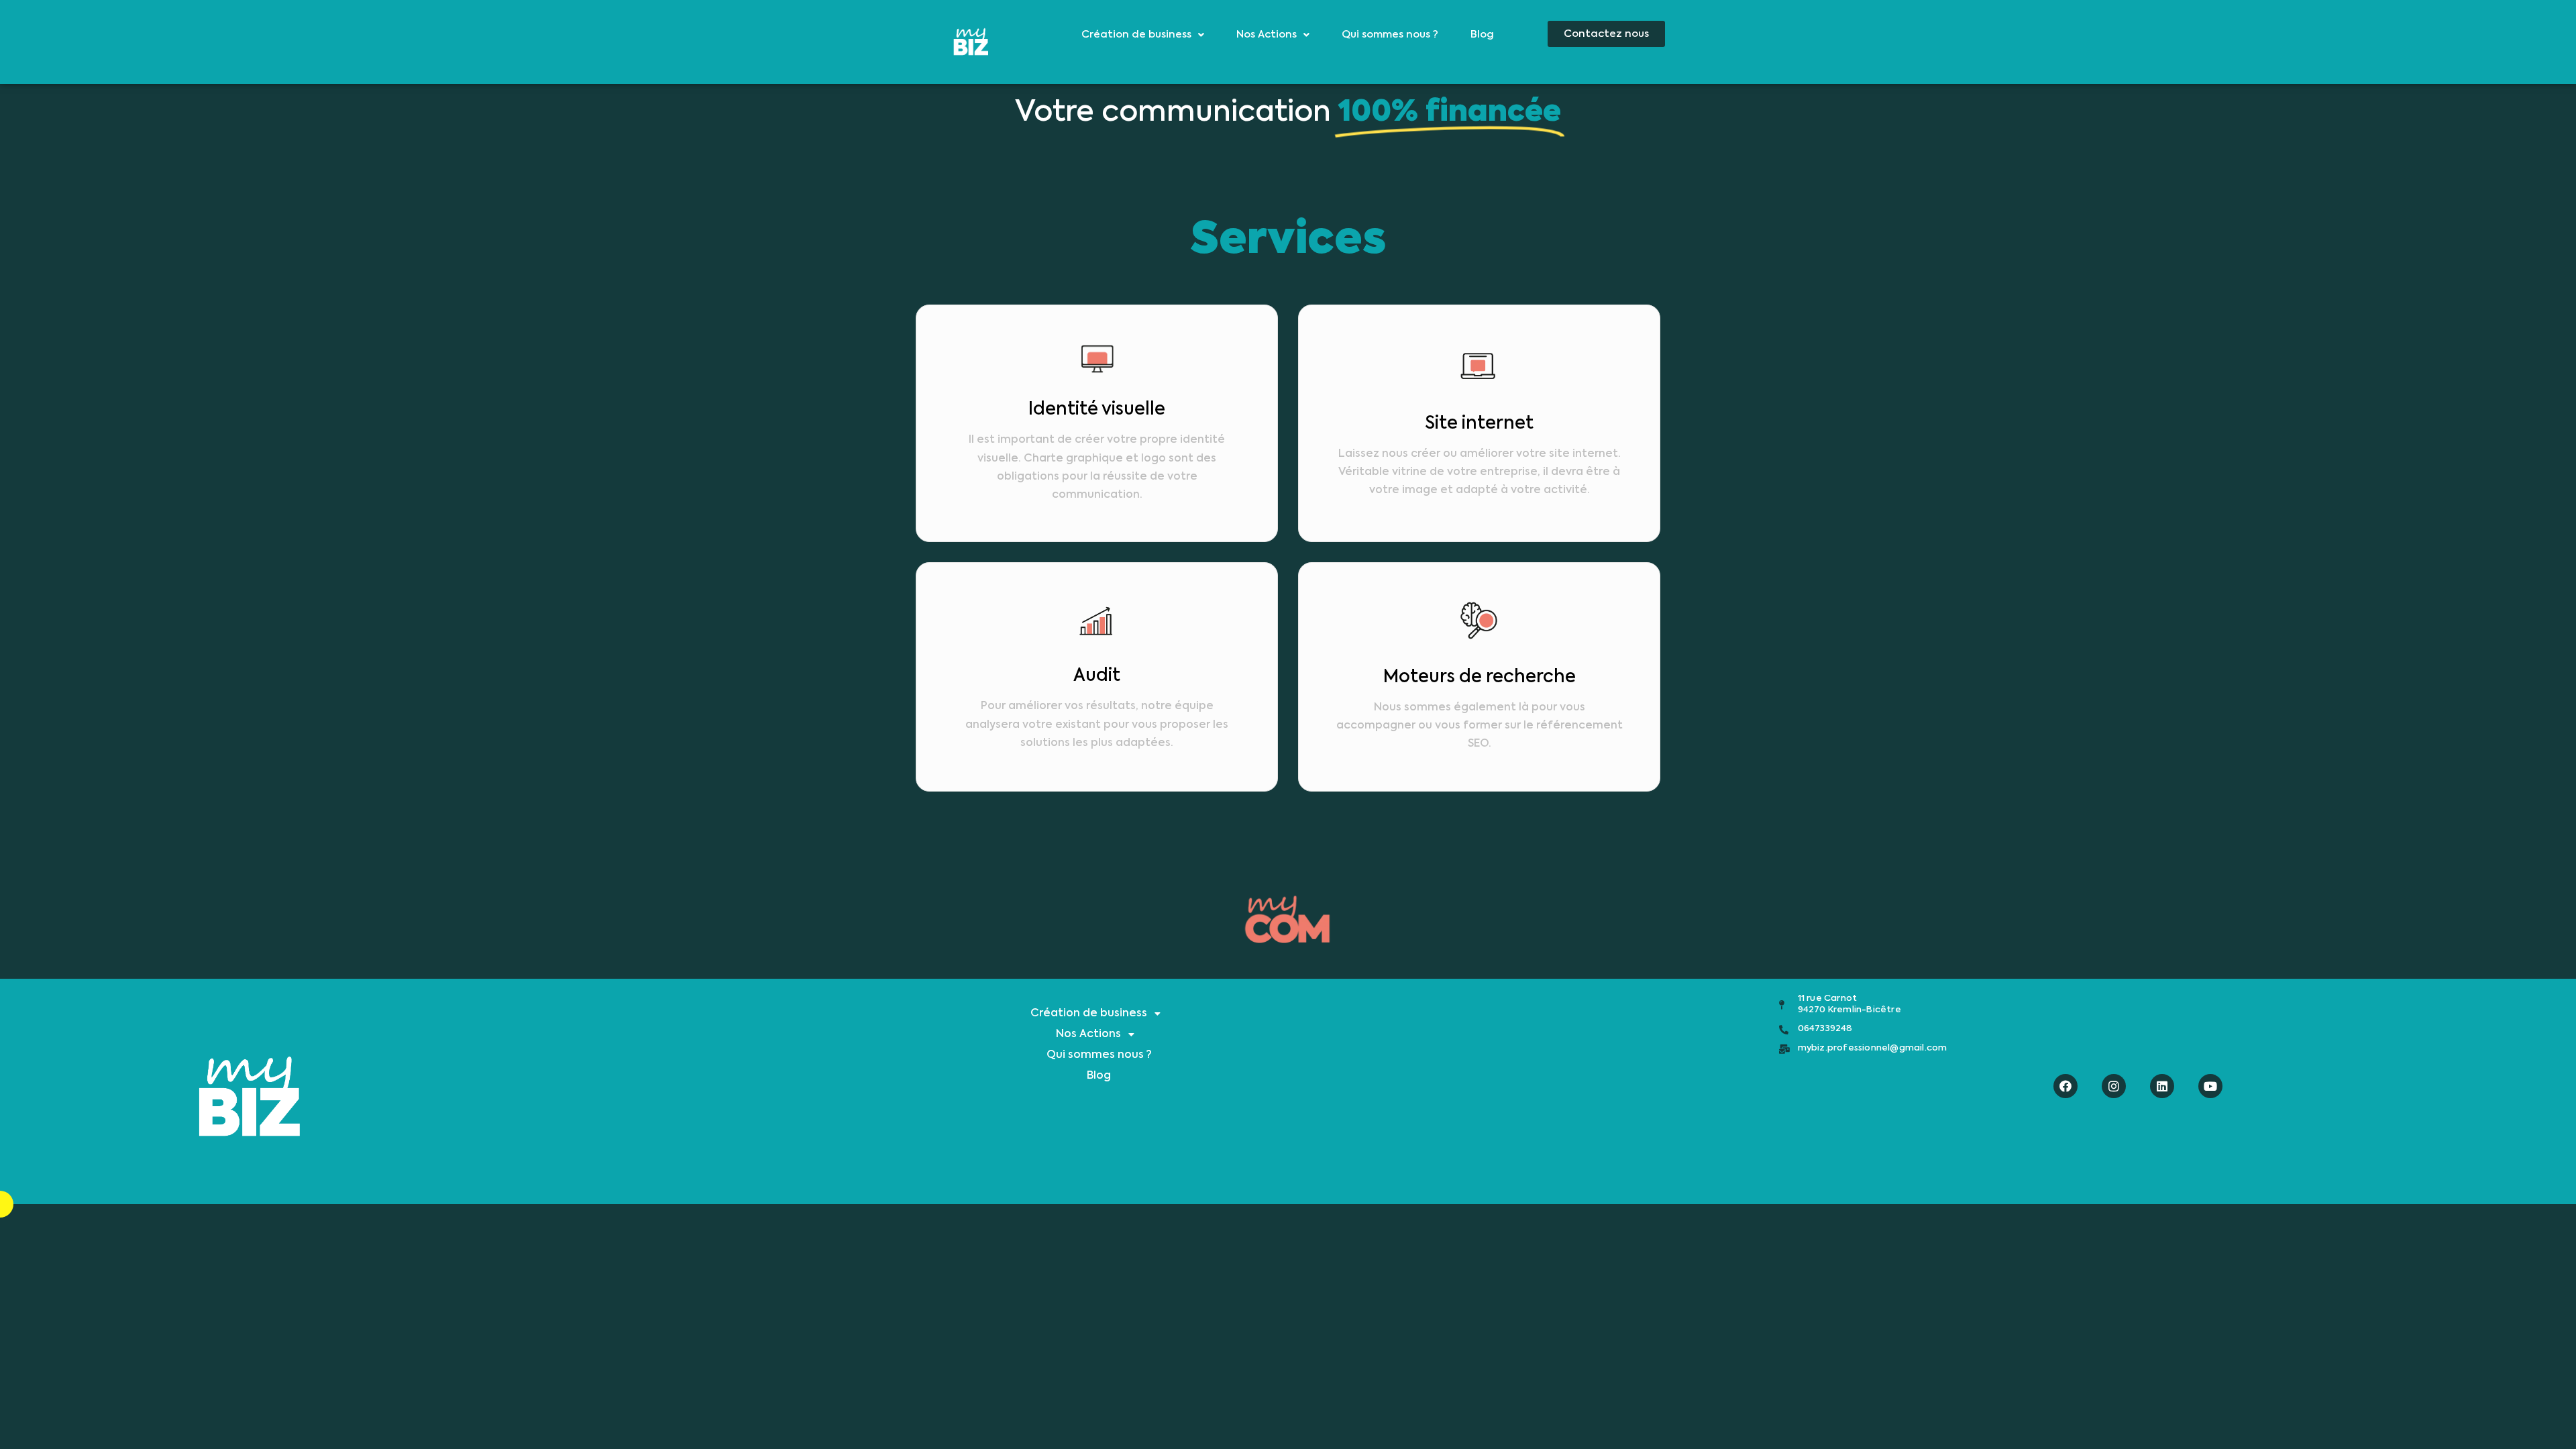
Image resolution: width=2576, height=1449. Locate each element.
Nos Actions (1267, 35)
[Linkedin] (2162, 1086)
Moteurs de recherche (1480, 678)
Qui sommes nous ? (1390, 35)
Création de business (1136, 35)
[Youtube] (2210, 1086)
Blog (1482, 35)
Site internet (1479, 424)
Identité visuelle (1097, 410)
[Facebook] (2065, 1086)
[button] (1606, 34)
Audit (1097, 676)
